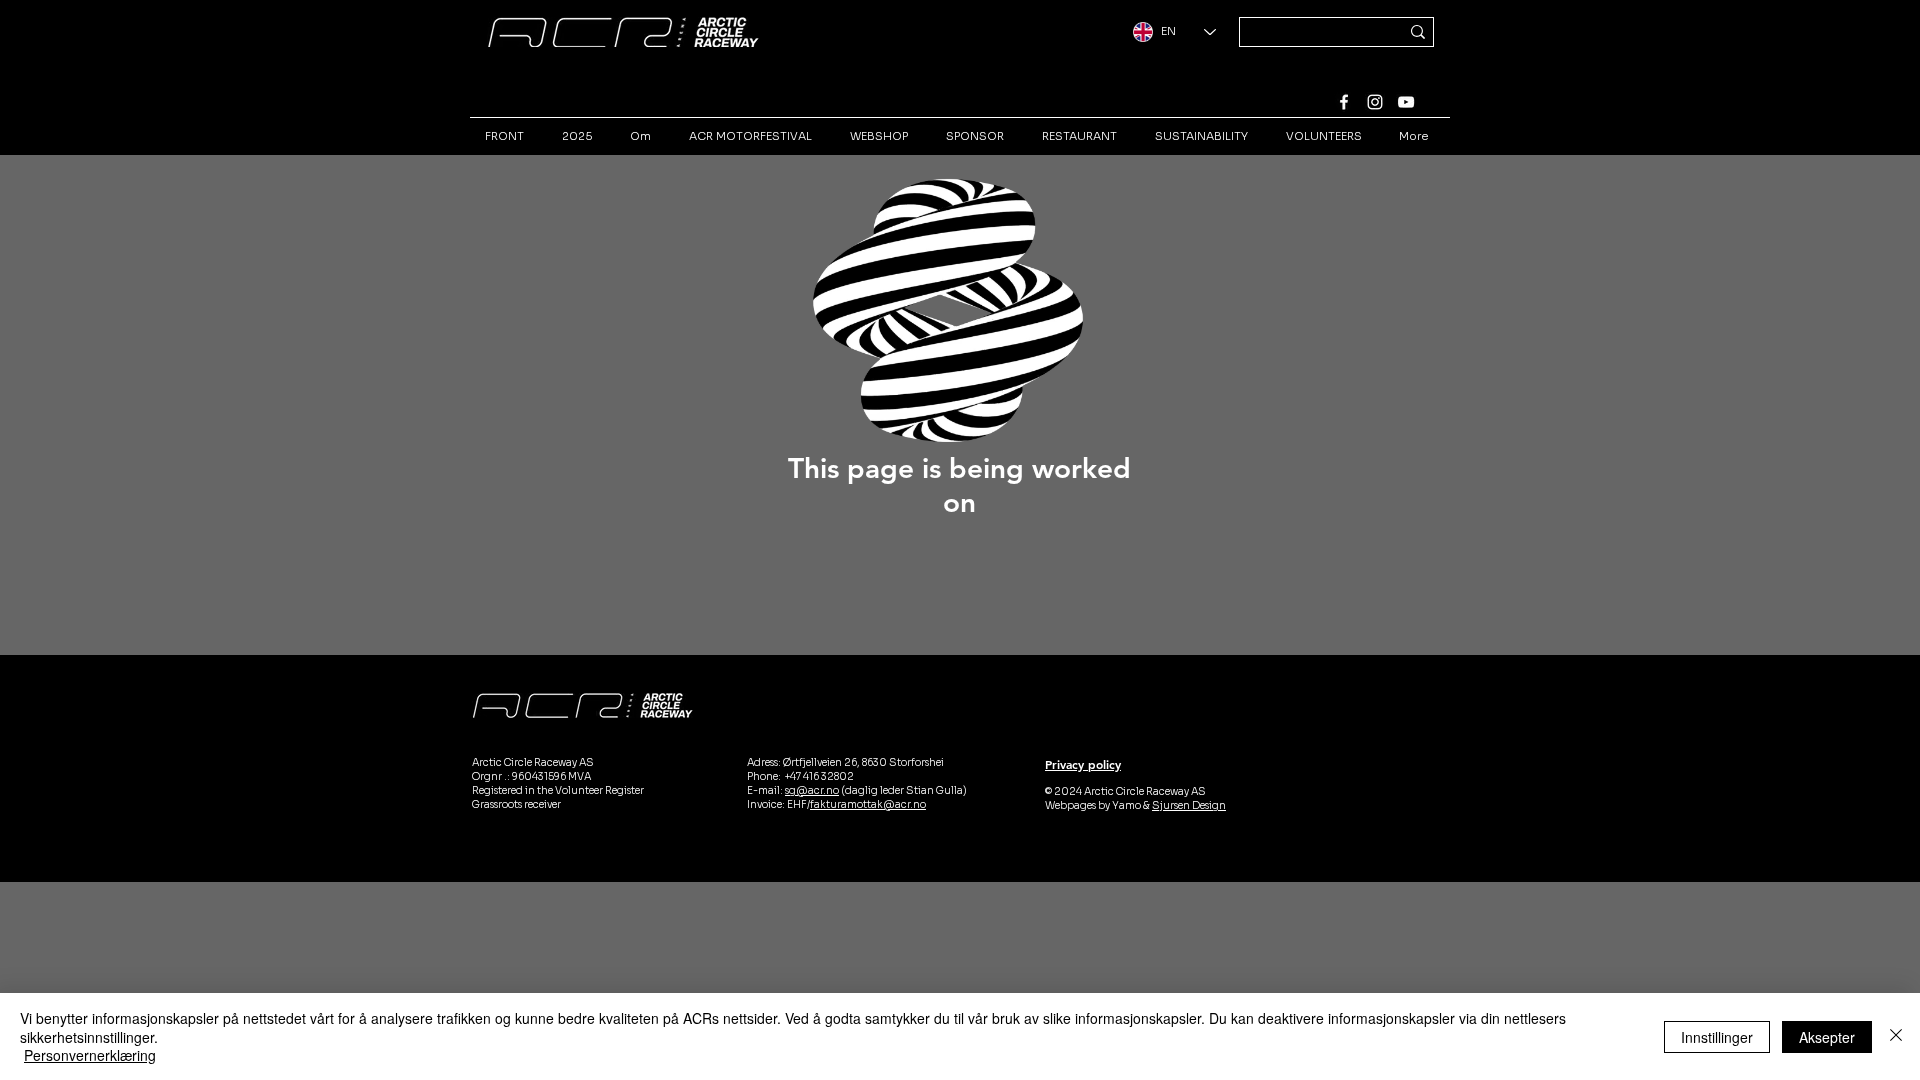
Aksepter (1827, 1037)
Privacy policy (1083, 764)
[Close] (1896, 1036)
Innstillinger (1717, 1037)
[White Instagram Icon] (1375, 102)
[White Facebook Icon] (1344, 102)
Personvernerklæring (90, 1055)
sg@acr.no (812, 790)
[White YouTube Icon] (1406, 102)
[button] (1064, 429)
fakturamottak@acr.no (868, 804)
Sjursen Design (1189, 805)
